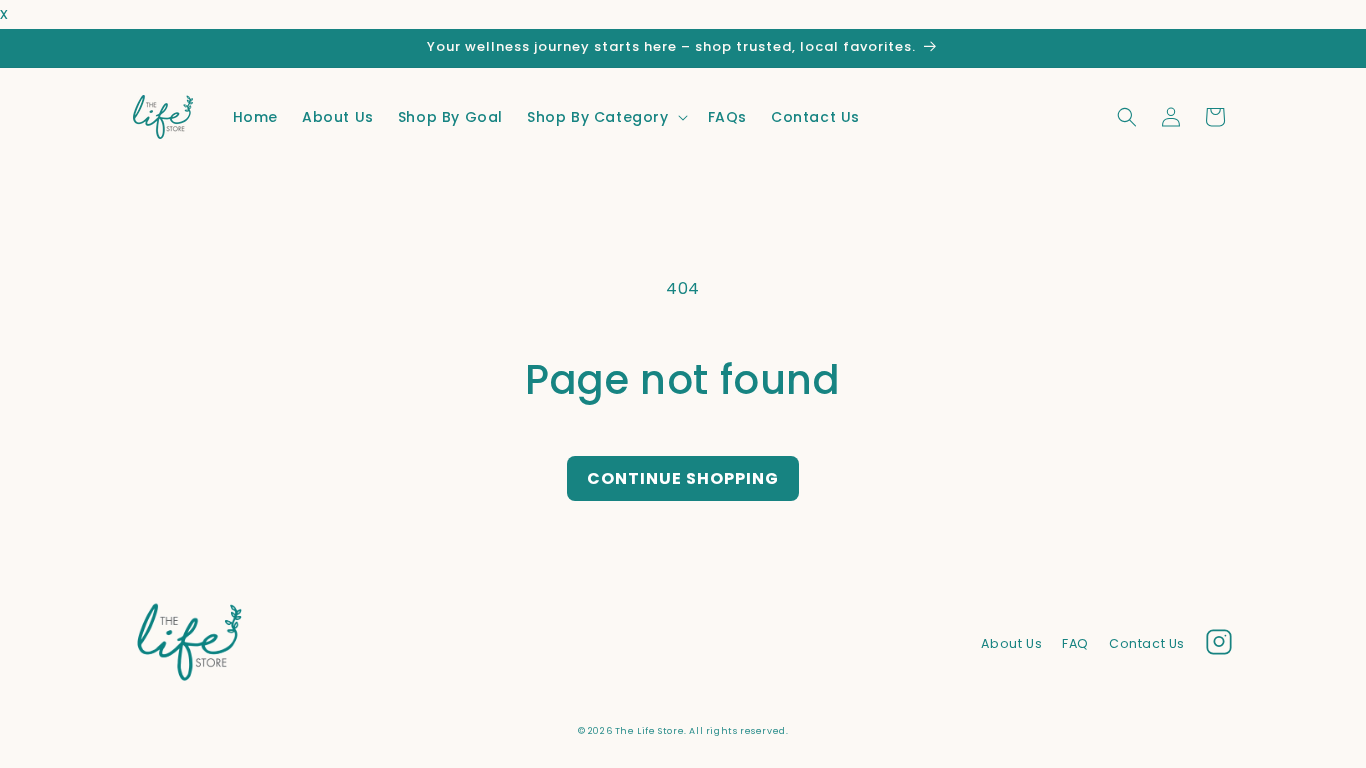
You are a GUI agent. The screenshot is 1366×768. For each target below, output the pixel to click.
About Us (1011, 643)
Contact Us (1147, 643)
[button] (605, 117)
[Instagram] (1219, 647)
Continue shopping (683, 478)
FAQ (1075, 643)
